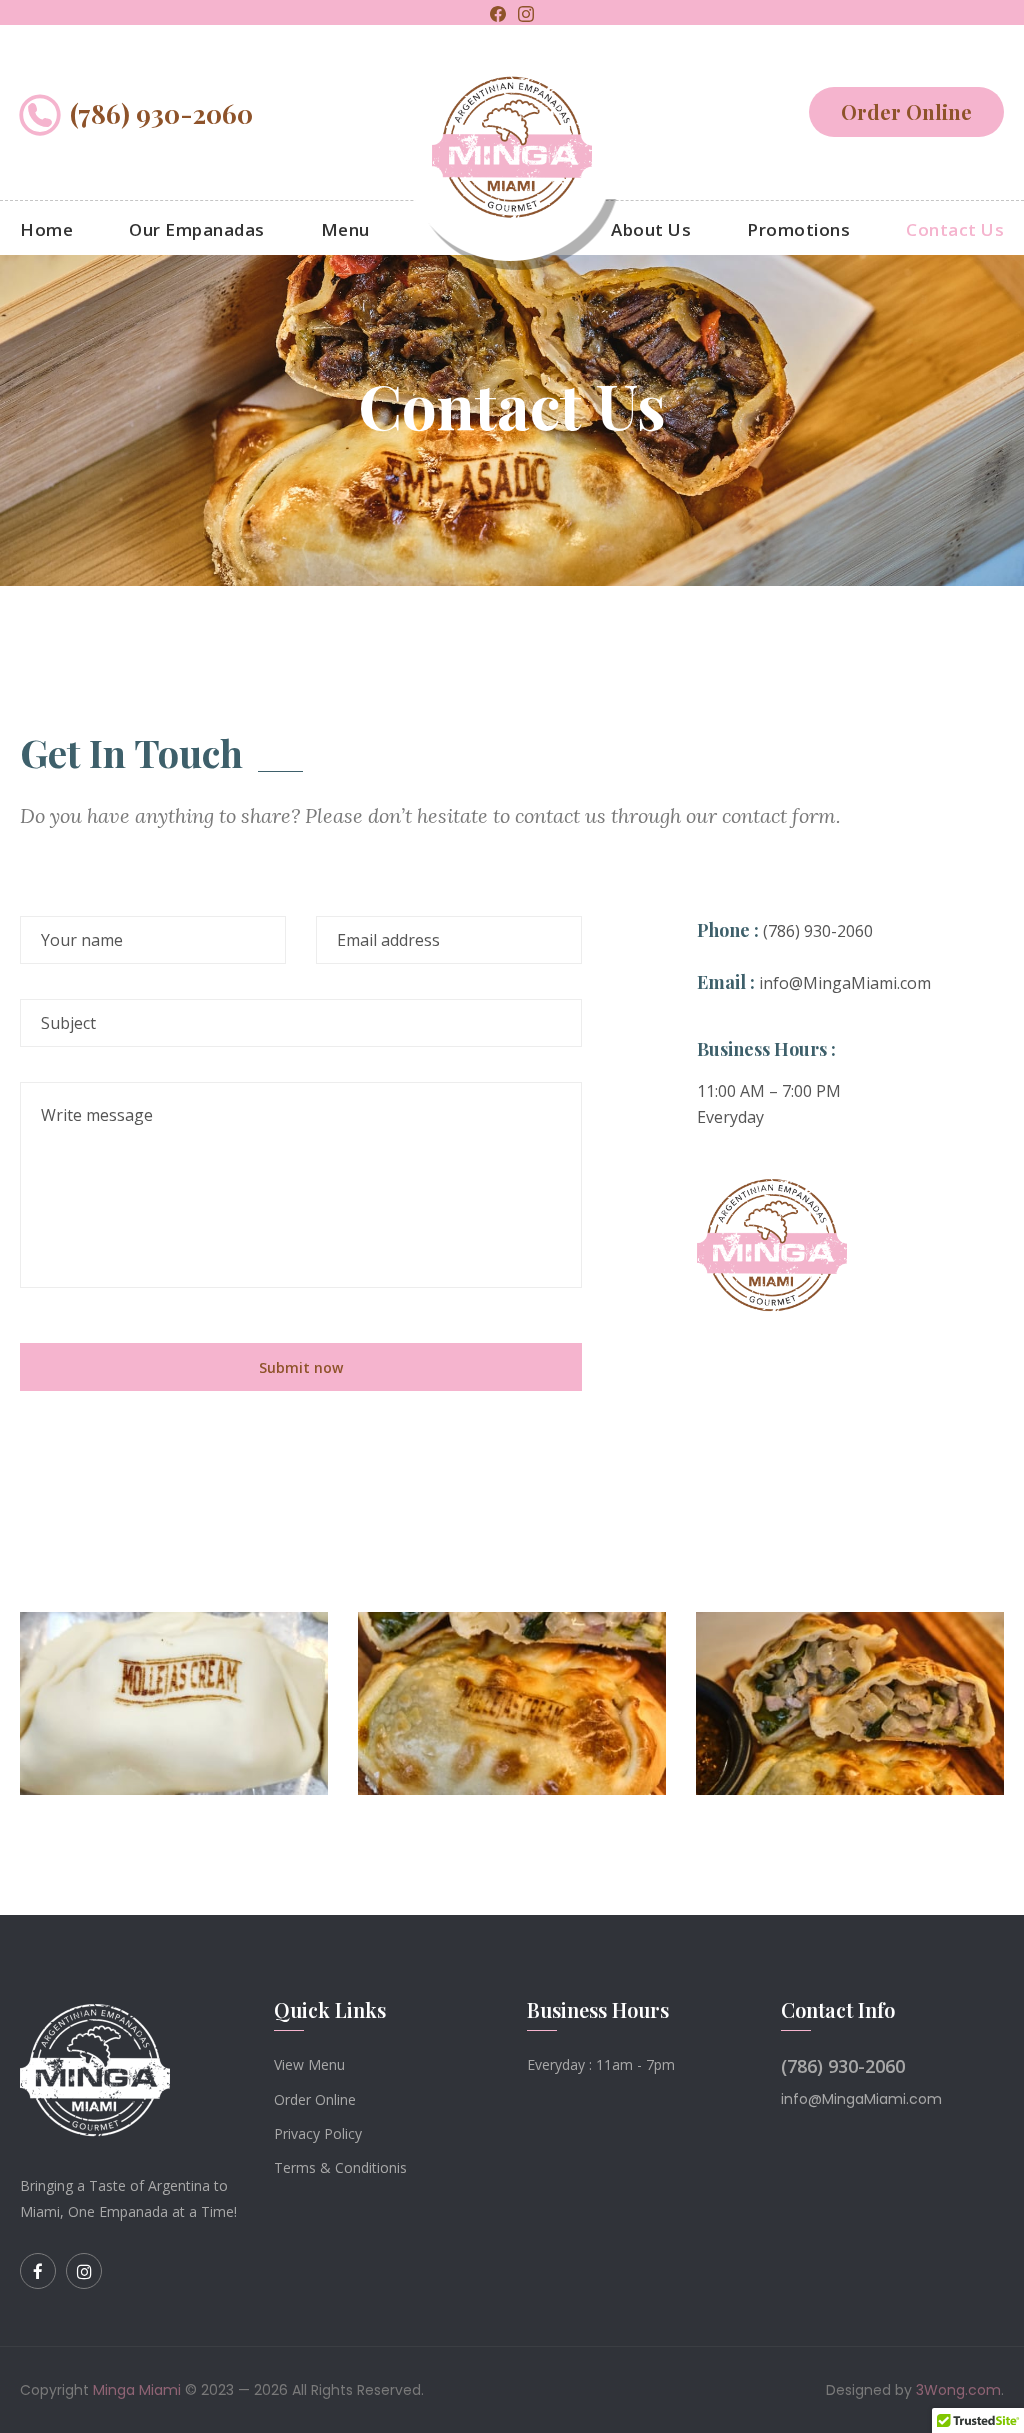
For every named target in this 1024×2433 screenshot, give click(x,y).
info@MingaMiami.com (845, 983)
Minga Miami (137, 2390)
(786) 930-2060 (161, 114)
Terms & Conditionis (340, 2167)
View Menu (309, 2064)
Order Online (906, 111)
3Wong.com (958, 2390)
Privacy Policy (318, 2133)
